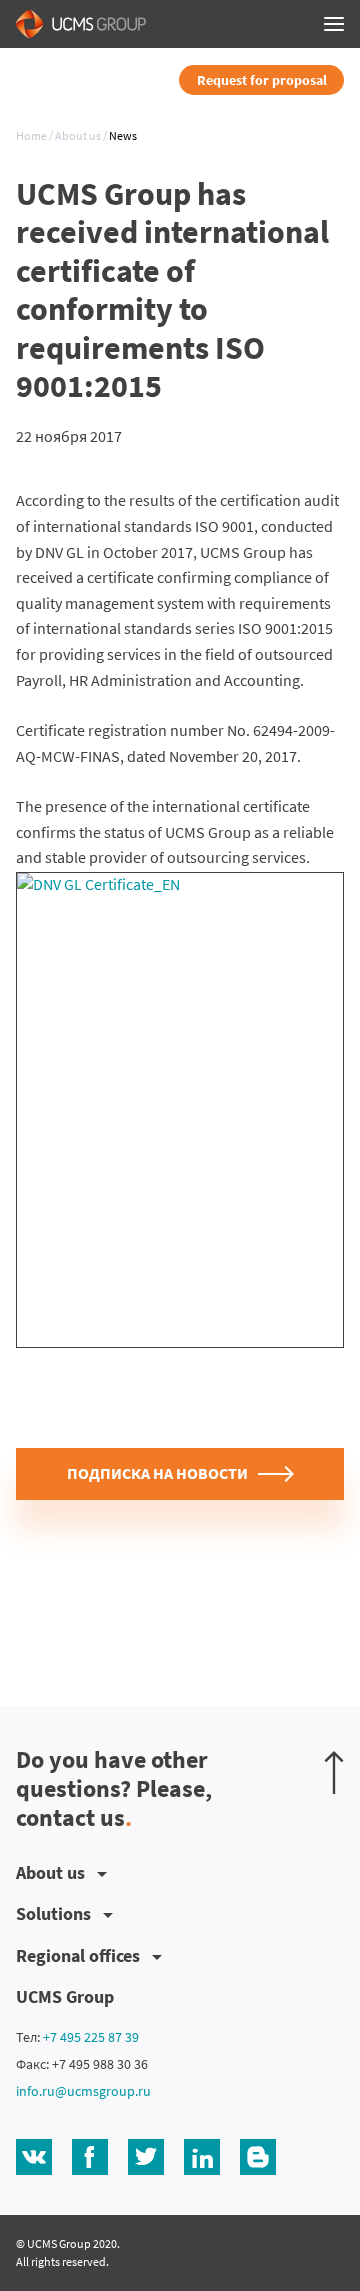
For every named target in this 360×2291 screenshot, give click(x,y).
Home (31, 136)
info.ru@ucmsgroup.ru (83, 2091)
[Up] (334, 1772)
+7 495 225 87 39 (91, 2037)
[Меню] (334, 24)
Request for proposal (262, 80)
